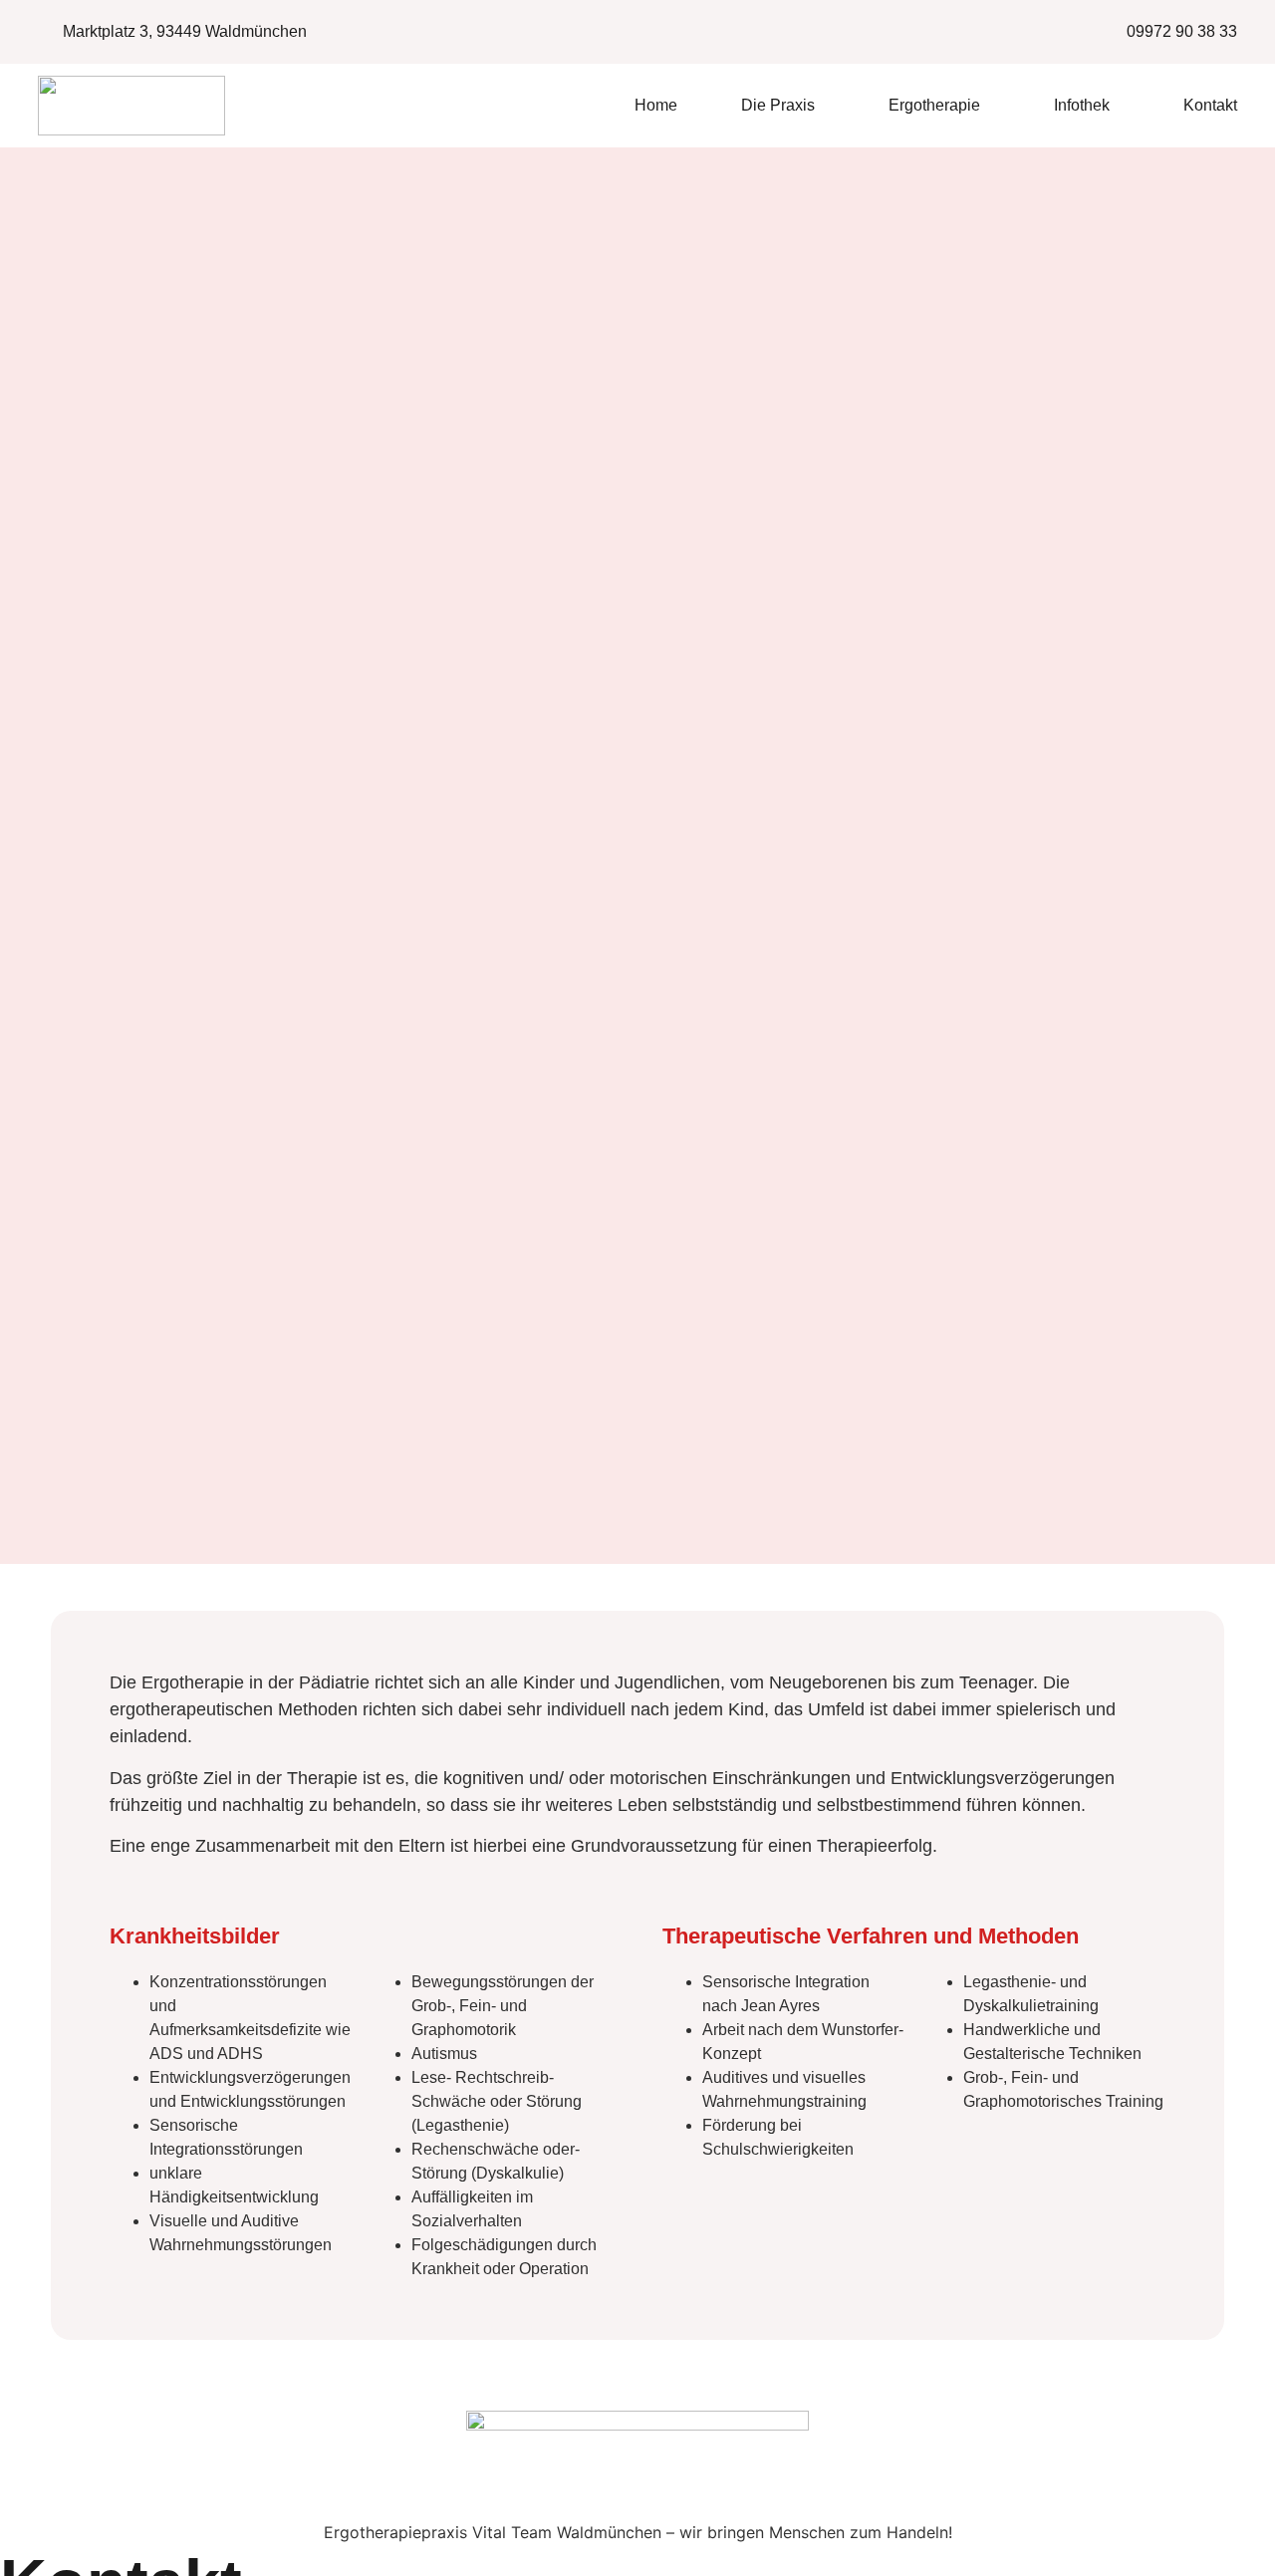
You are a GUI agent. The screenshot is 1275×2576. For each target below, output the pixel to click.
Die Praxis (778, 105)
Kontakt (1210, 105)
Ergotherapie (934, 105)
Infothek (1082, 105)
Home (656, 105)
